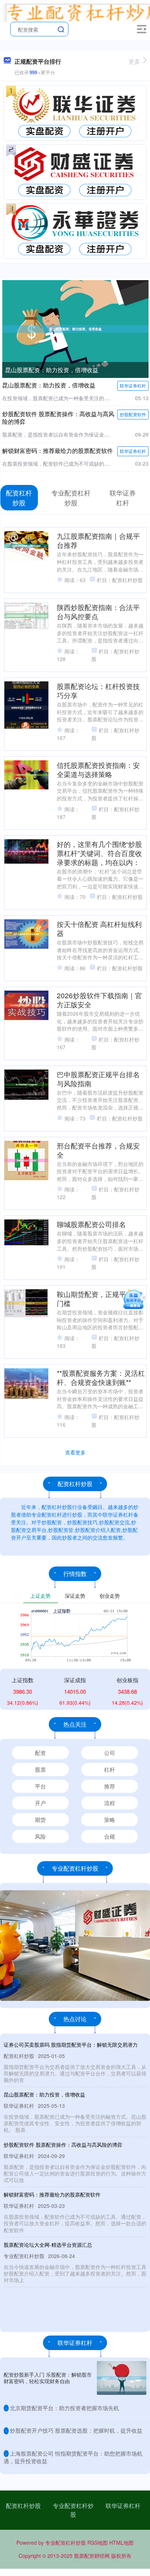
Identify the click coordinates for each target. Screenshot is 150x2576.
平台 (40, 1786)
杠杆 (110, 1769)
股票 (40, 1769)
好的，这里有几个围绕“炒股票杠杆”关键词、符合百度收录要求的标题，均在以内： (99, 853)
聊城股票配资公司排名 (91, 1224)
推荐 (110, 1786)
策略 (110, 1819)
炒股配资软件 (133, 414)
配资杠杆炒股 (23, 2506)
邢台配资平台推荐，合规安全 (98, 1150)
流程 (110, 1803)
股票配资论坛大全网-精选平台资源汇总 (48, 2245)
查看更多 (75, 1452)
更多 (134, 61)
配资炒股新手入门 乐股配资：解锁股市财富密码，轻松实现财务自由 (48, 2378)
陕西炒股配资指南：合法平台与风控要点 (98, 612)
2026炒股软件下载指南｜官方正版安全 (99, 1000)
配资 (40, 1753)
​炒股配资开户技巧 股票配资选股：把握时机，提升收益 (76, 2430)
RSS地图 (98, 2543)
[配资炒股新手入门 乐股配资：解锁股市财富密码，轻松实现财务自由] (122, 2378)
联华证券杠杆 (133, 385)
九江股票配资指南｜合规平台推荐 (98, 540)
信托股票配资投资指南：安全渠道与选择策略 (98, 769)
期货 (40, 1819)
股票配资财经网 (92, 2556)
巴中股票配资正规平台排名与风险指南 (98, 1079)
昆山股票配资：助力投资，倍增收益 (52, 370)
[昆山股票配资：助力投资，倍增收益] (75, 328)
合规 (110, 1836)
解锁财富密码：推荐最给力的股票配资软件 (58, 451)
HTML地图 (121, 2543)
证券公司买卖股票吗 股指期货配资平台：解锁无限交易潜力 (71, 2045)
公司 (110, 1753)
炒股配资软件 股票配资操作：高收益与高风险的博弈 (58, 418)
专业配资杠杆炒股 (73, 2510)
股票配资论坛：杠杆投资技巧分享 (98, 690)
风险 (40, 1836)
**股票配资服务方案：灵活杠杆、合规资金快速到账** (101, 1377)
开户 (40, 1803)
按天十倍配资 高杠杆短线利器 (99, 928)
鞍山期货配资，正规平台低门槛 (98, 1298)
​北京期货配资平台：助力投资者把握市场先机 (64, 2408)
